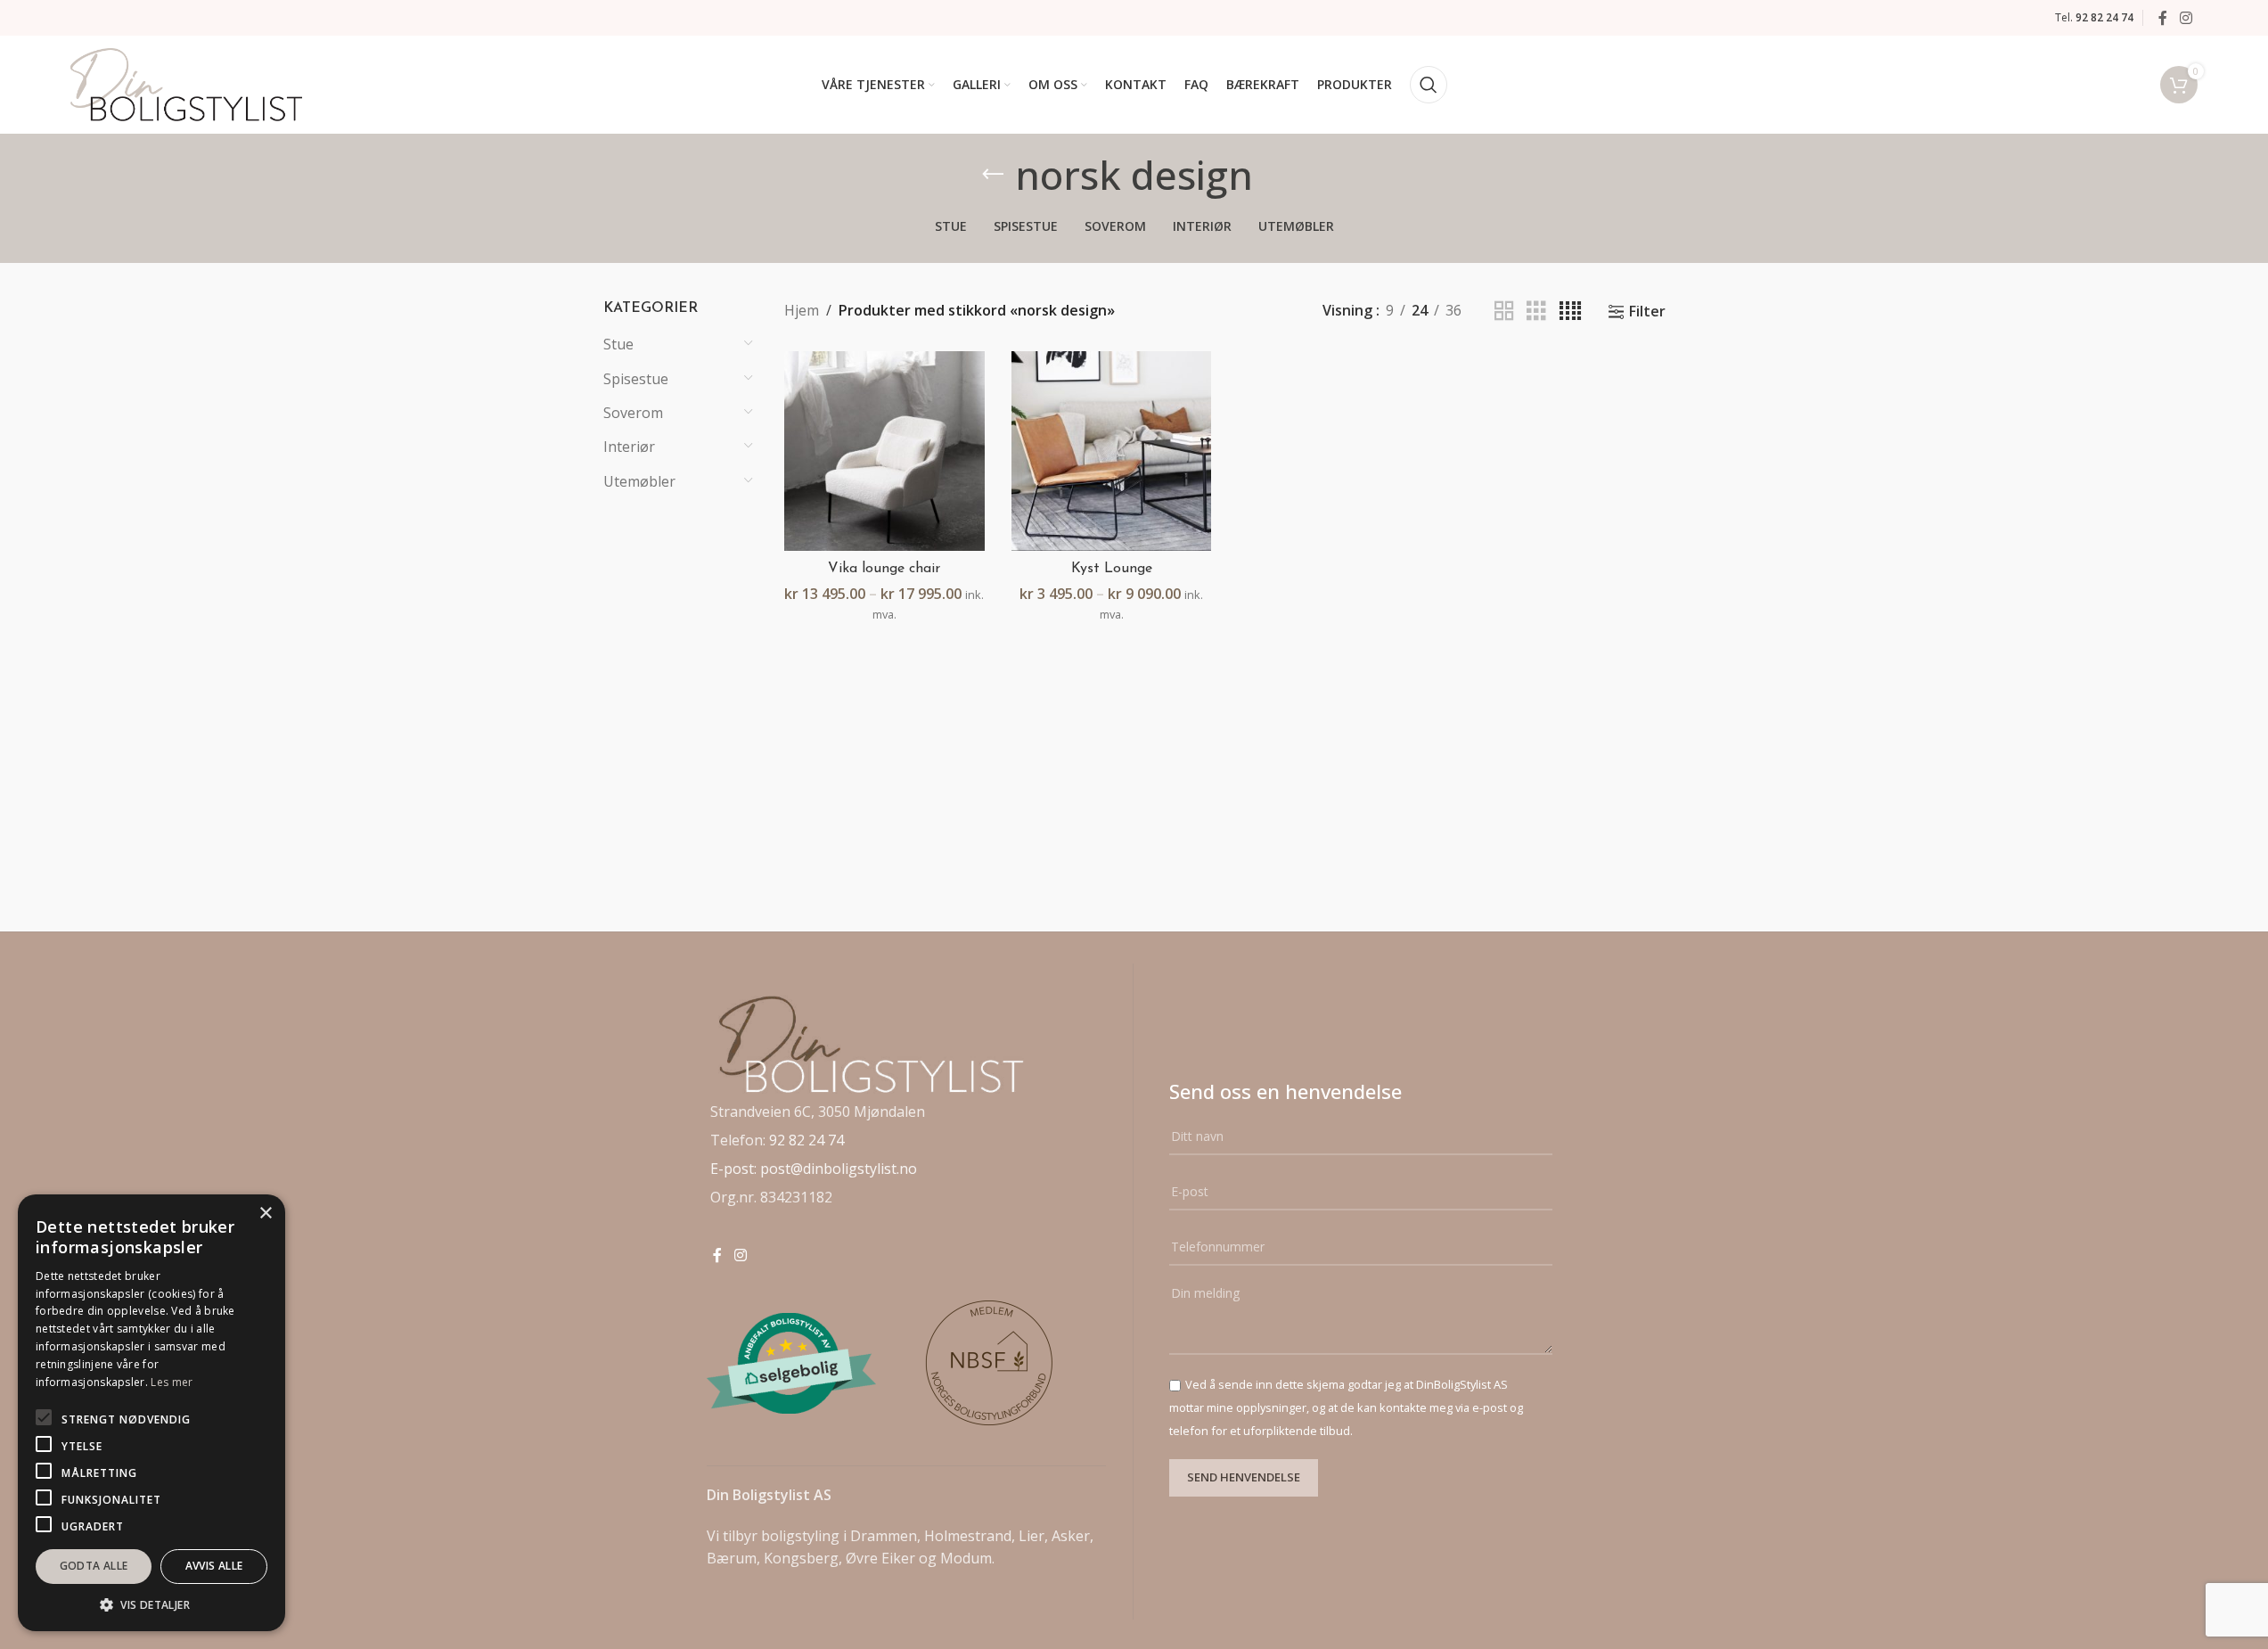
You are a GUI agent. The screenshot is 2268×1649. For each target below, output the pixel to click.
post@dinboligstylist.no (839, 1169)
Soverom (633, 413)
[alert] (151, 1413)
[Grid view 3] (1536, 312)
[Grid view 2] (1504, 312)
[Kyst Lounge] (1112, 451)
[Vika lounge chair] (884, 451)
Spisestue (636, 379)
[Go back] (993, 175)
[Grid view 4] (1570, 312)
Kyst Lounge (1112, 569)
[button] (151, 1604)
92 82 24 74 (806, 1140)
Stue (618, 344)
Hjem (802, 310)
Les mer (172, 1382)
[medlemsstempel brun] (991, 1363)
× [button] (265, 1214)
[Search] (1429, 85)
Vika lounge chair (884, 569)
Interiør (629, 447)
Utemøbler (639, 481)
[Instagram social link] (2186, 18)
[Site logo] (186, 83)
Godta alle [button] (94, 1566)
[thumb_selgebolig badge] (791, 1363)
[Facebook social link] (2163, 18)
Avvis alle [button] (214, 1566)
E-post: (735, 1169)
